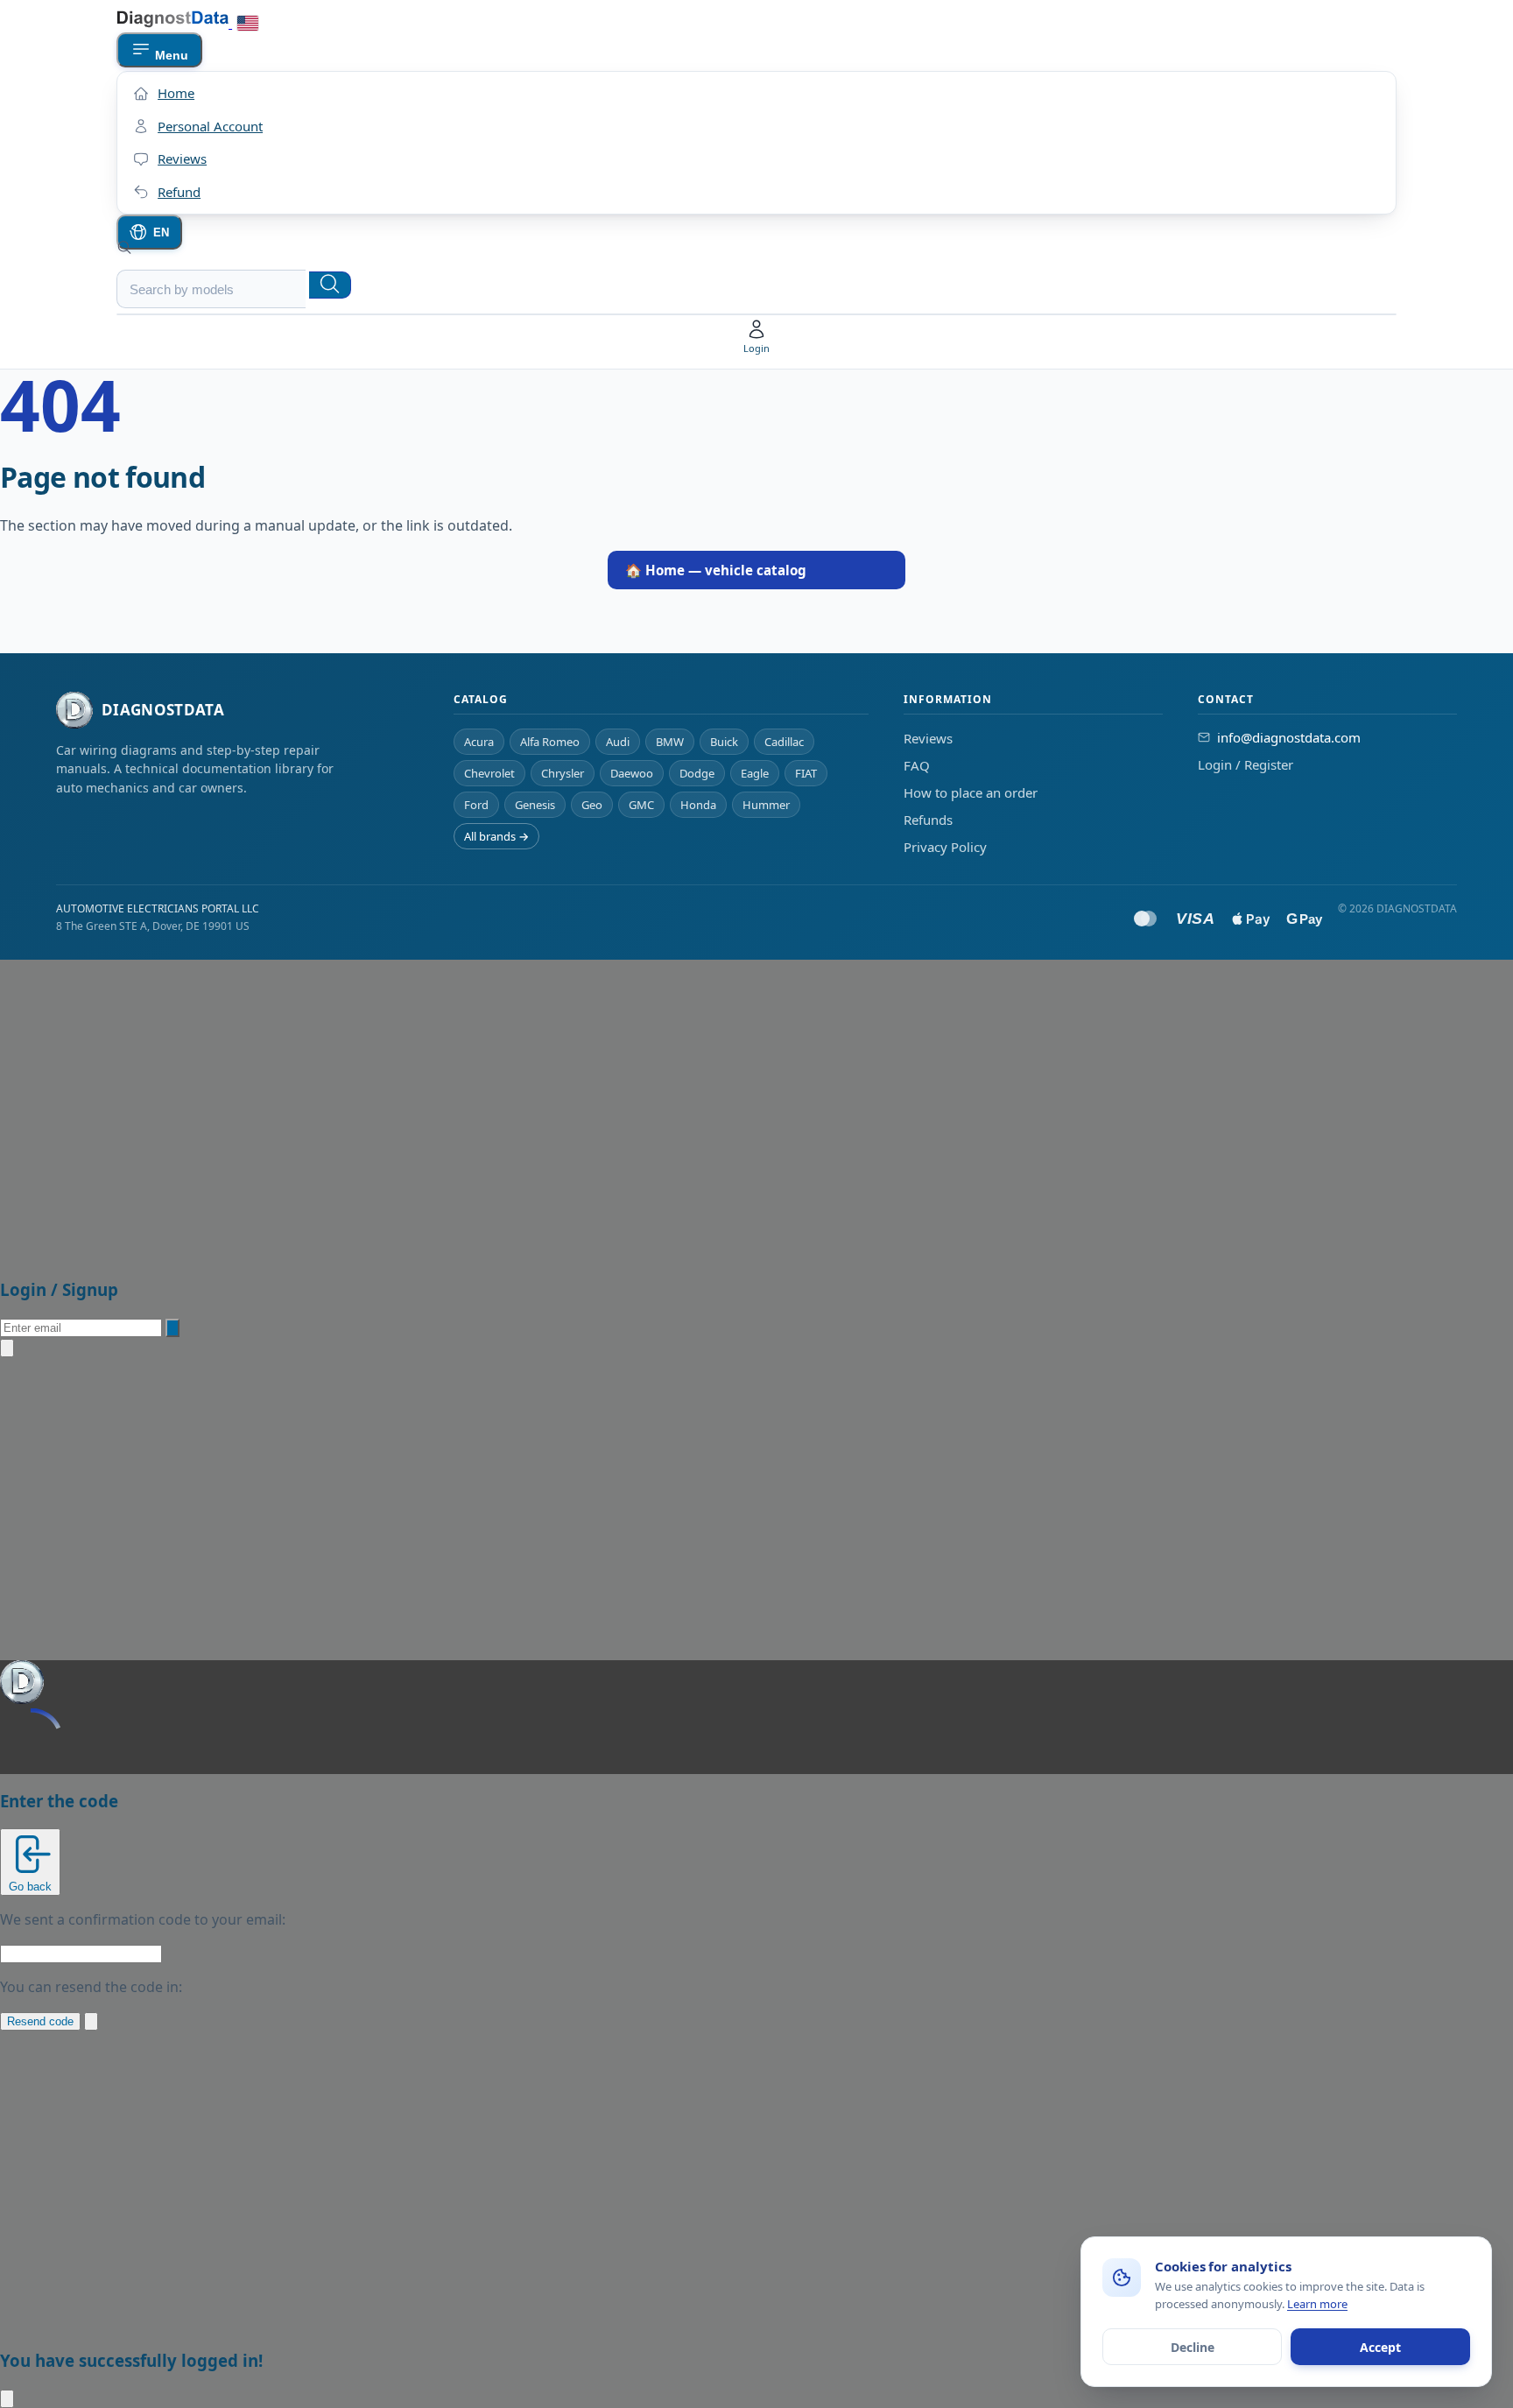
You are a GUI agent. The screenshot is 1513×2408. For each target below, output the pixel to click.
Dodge (697, 773)
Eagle (755, 773)
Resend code (40, 2021)
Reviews (928, 738)
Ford (476, 805)
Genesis (535, 805)
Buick (724, 742)
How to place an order (971, 792)
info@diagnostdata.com (1289, 737)
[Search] (330, 285)
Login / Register (1246, 764)
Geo (592, 805)
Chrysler (563, 773)
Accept (1380, 2347)
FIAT (806, 773)
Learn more (1317, 2304)
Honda (698, 805)
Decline (1193, 2347)
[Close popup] (7, 1348)
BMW (670, 742)
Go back (30, 1887)
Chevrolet (489, 773)
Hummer (766, 805)
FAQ (917, 765)
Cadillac (784, 742)
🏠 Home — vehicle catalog (716, 570)
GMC (641, 805)
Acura (479, 742)
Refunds (928, 820)
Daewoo (632, 773)
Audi (618, 742)
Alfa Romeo (550, 742)
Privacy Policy (945, 847)
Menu (170, 55)
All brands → (496, 836)
